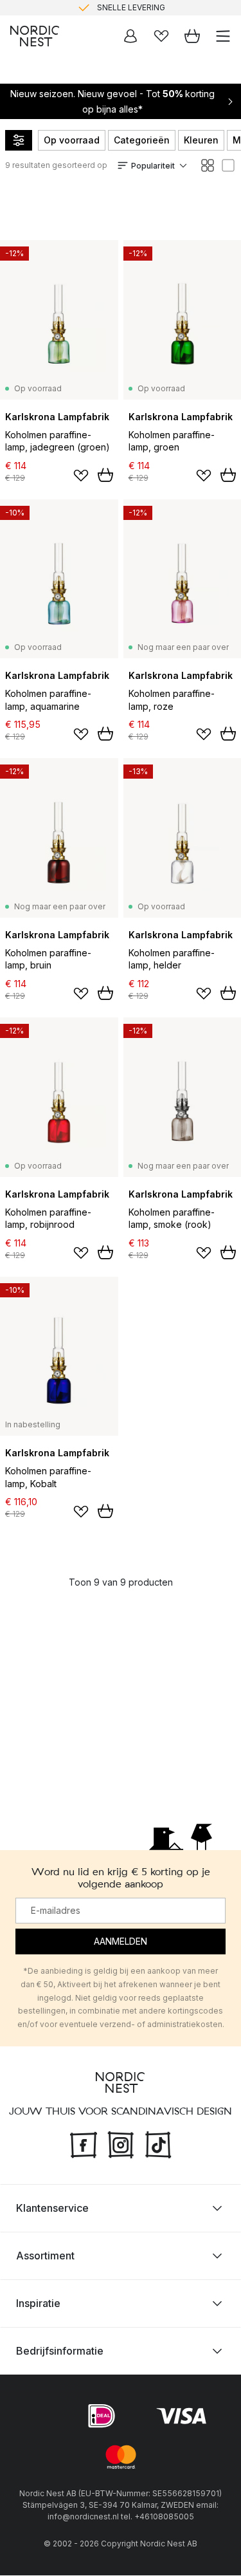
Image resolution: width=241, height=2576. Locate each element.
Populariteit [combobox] (153, 166)
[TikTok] (158, 2144)
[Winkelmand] (192, 36)
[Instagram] (121, 2144)
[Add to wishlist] (81, 476)
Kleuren (201, 140)
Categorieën (142, 140)
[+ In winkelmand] (105, 475)
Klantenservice (52, 2209)
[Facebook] (84, 2144)
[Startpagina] (35, 36)
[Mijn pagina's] (130, 36)
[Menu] (223, 36)
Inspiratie (38, 2304)
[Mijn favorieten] (161, 36)
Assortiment (45, 2256)
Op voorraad (72, 140)
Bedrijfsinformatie (60, 2351)
